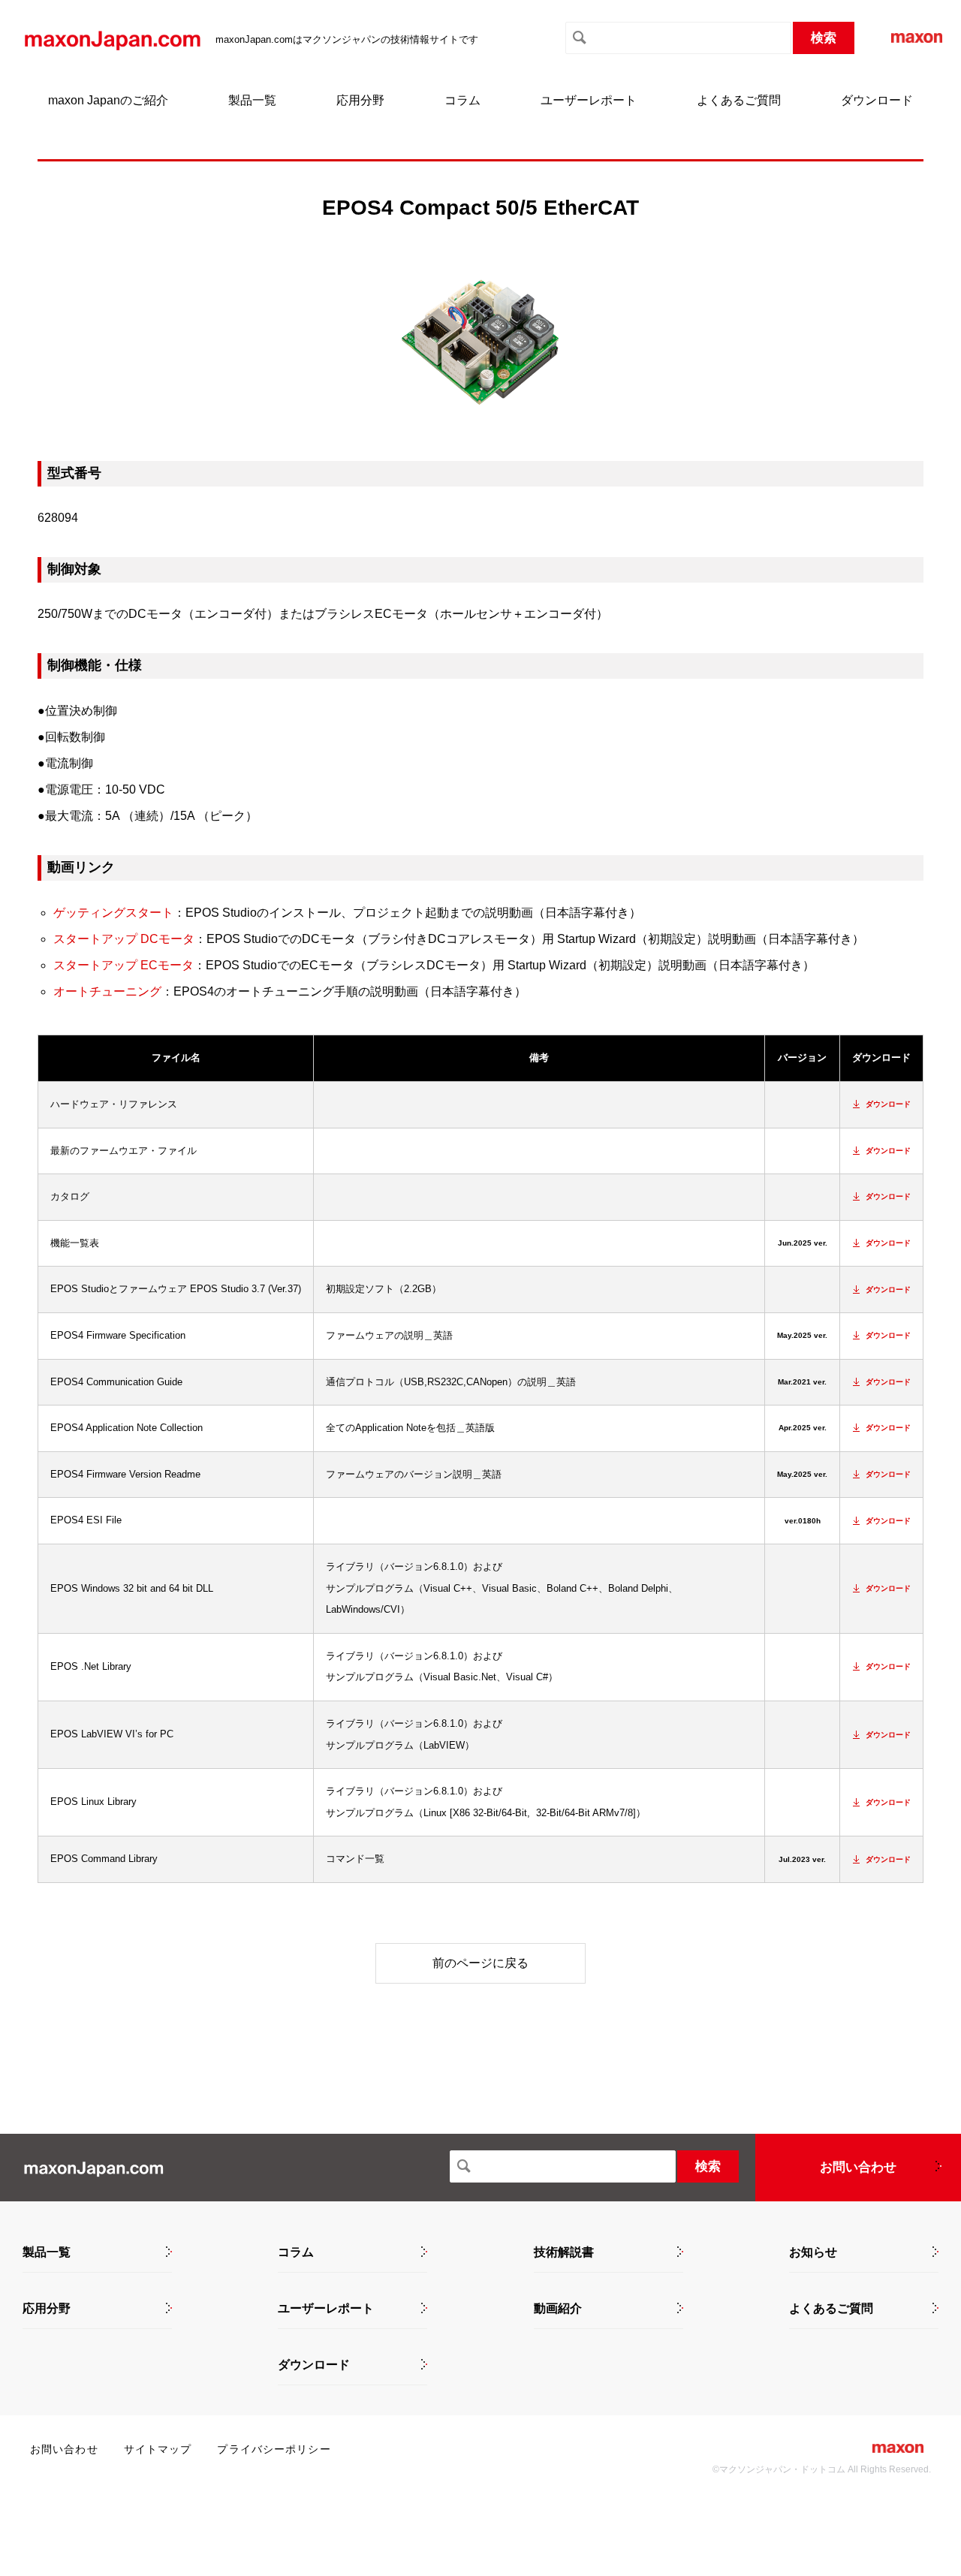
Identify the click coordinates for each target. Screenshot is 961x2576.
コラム (462, 100)
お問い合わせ (858, 2167)
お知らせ (813, 2252)
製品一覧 (252, 100)
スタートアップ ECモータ (124, 965)
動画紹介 (558, 2309)
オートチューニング (107, 991)
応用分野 (360, 100)
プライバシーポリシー (274, 2449)
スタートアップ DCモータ (124, 939)
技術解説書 (564, 2252)
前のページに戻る (480, 1963)
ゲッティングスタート (113, 913)
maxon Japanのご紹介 (108, 100)
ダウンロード (877, 100)
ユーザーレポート (589, 100)
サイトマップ (158, 2449)
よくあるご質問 (739, 100)
